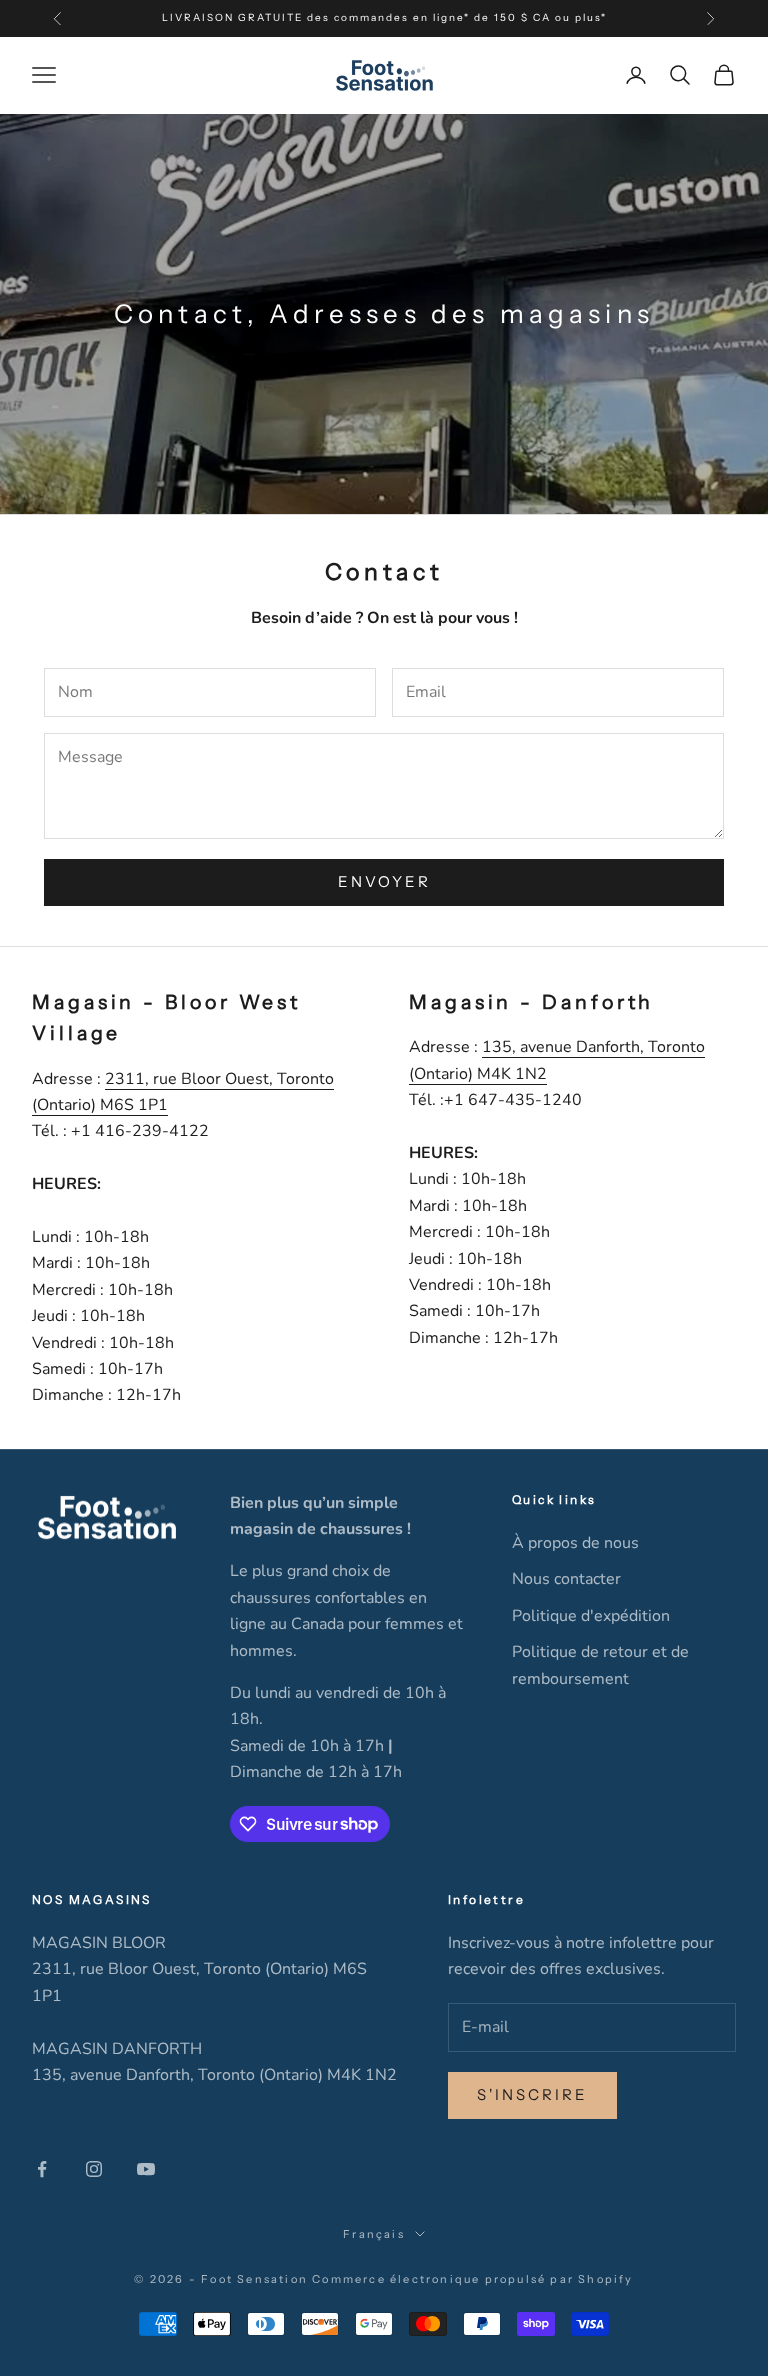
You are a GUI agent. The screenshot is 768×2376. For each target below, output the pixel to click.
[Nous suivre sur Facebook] (42, 2169)
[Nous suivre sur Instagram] (94, 2169)
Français (374, 2234)
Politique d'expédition (591, 1616)
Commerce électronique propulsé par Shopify (472, 2279)
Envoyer (384, 881)
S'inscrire (532, 2094)
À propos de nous (575, 1543)
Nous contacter (566, 1579)
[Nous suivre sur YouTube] (146, 2169)
